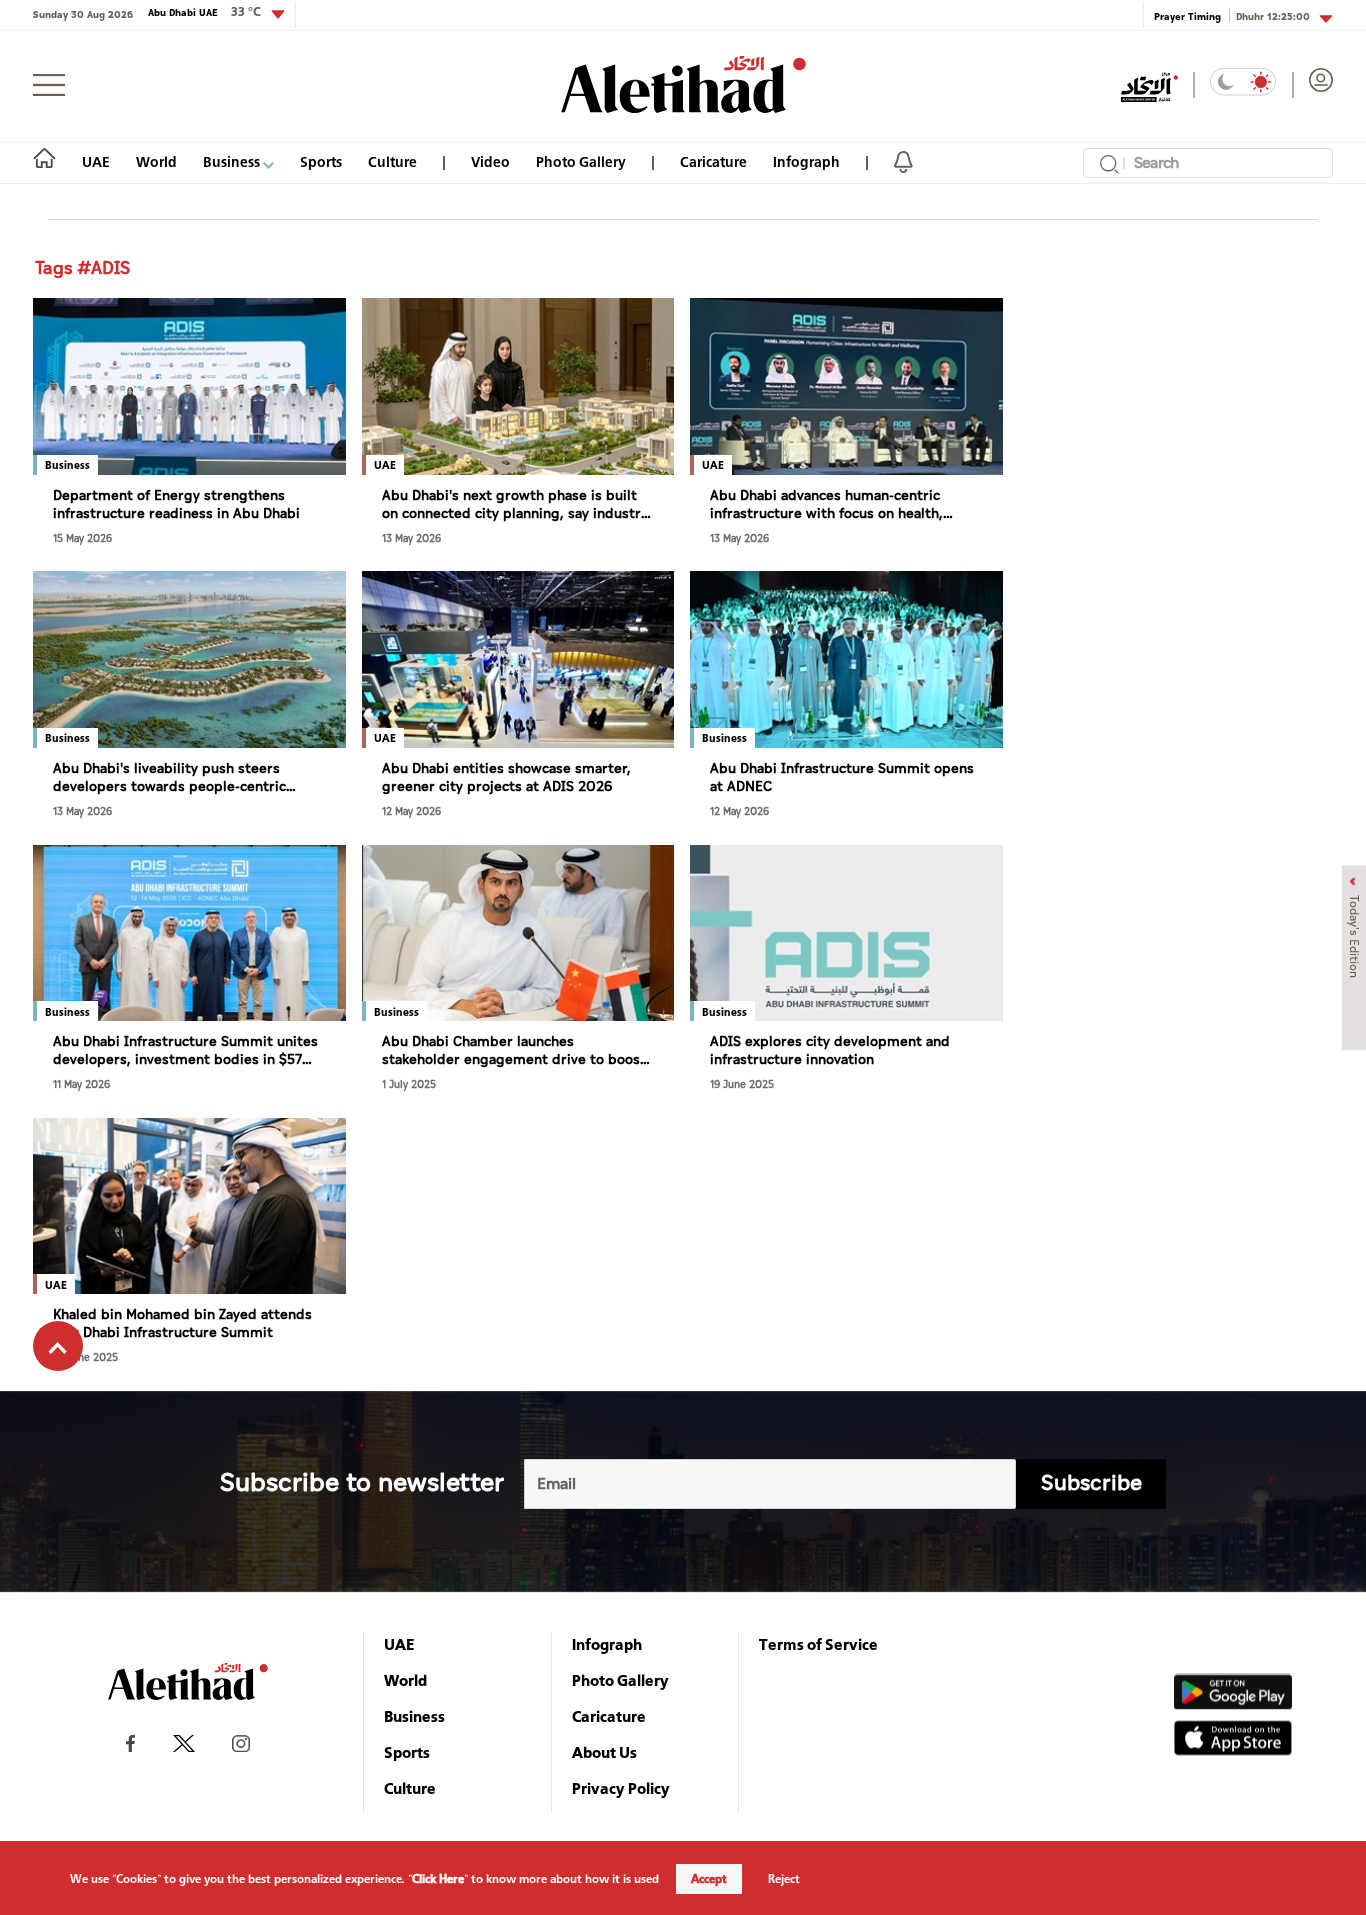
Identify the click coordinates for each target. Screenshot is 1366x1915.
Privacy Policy (621, 1788)
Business (233, 161)
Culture (392, 161)
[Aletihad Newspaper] (683, 84)
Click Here (438, 1879)
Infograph (806, 161)
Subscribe (1091, 1483)
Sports (321, 161)
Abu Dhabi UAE (204, 12)
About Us (604, 1752)
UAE (96, 161)
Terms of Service (818, 1644)
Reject (784, 1879)
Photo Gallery (581, 161)
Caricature (713, 161)
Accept (709, 1879)
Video (490, 161)
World (156, 161)
